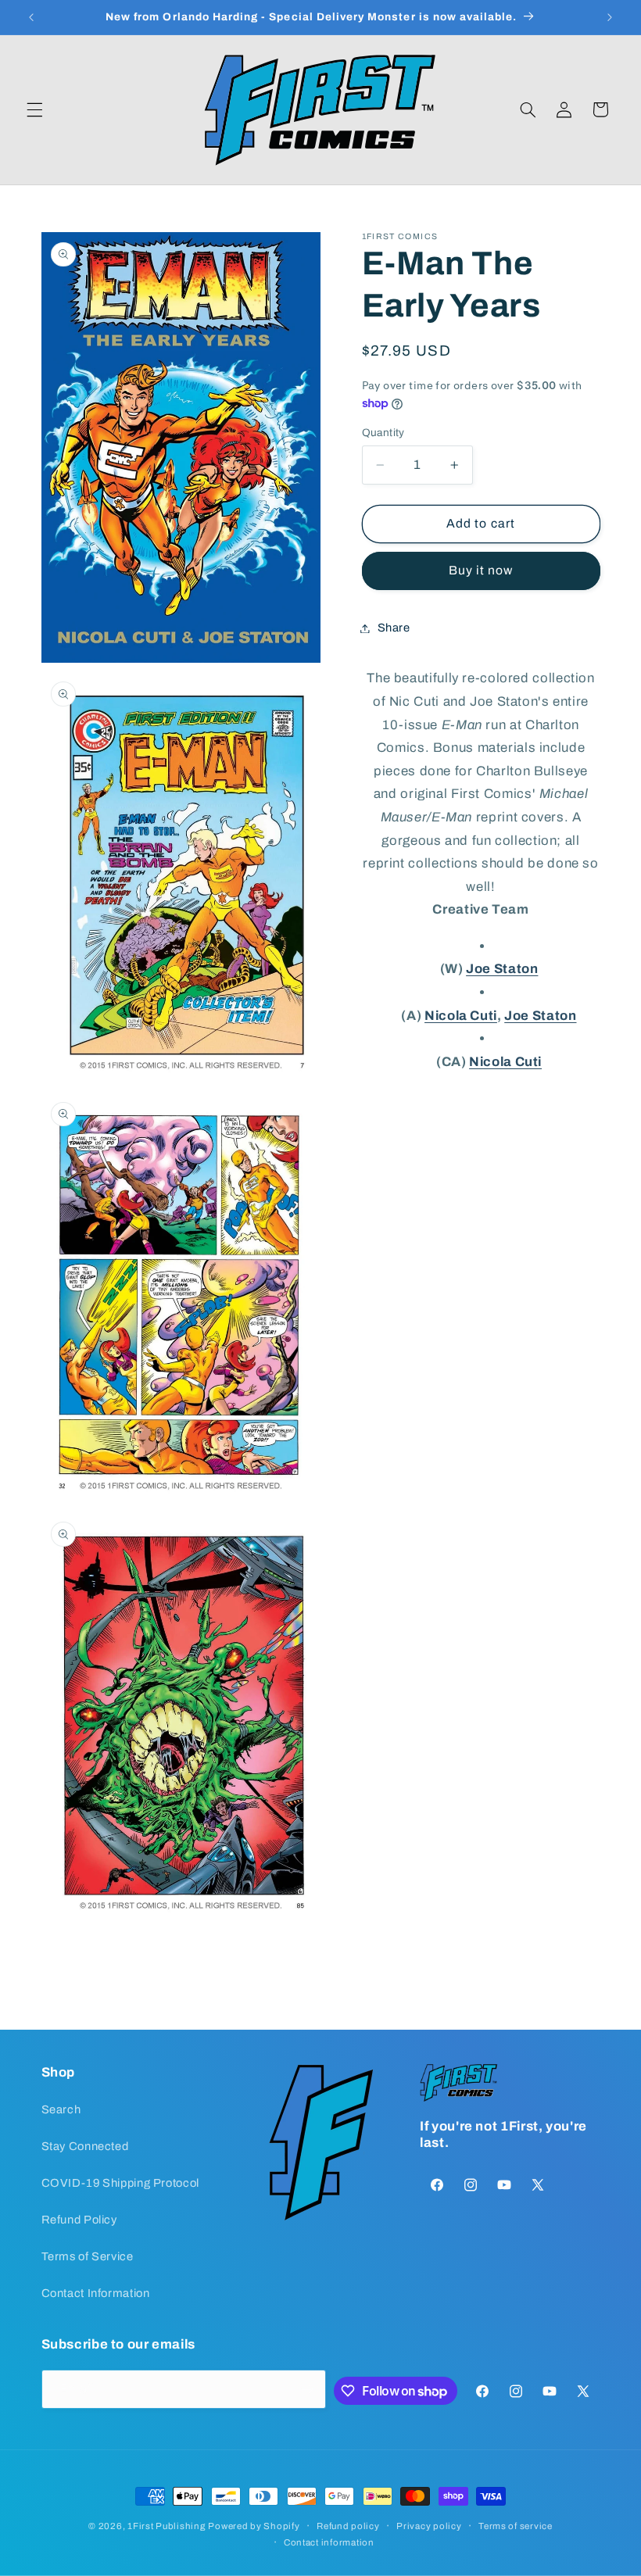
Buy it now (481, 570)
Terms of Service (88, 2256)
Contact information (329, 2542)
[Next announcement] (610, 17)
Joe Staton (502, 969)
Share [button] (394, 628)
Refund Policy (79, 2220)
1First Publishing (167, 2526)
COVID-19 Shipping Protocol (120, 2183)
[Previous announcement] (31, 17)
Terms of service (516, 2526)
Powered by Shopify (254, 2526)
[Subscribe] (307, 2389)
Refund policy (348, 2526)
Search (61, 2109)
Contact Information (96, 2293)
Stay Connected (85, 2146)
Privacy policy (429, 2526)
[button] (34, 109)
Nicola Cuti (461, 1016)
